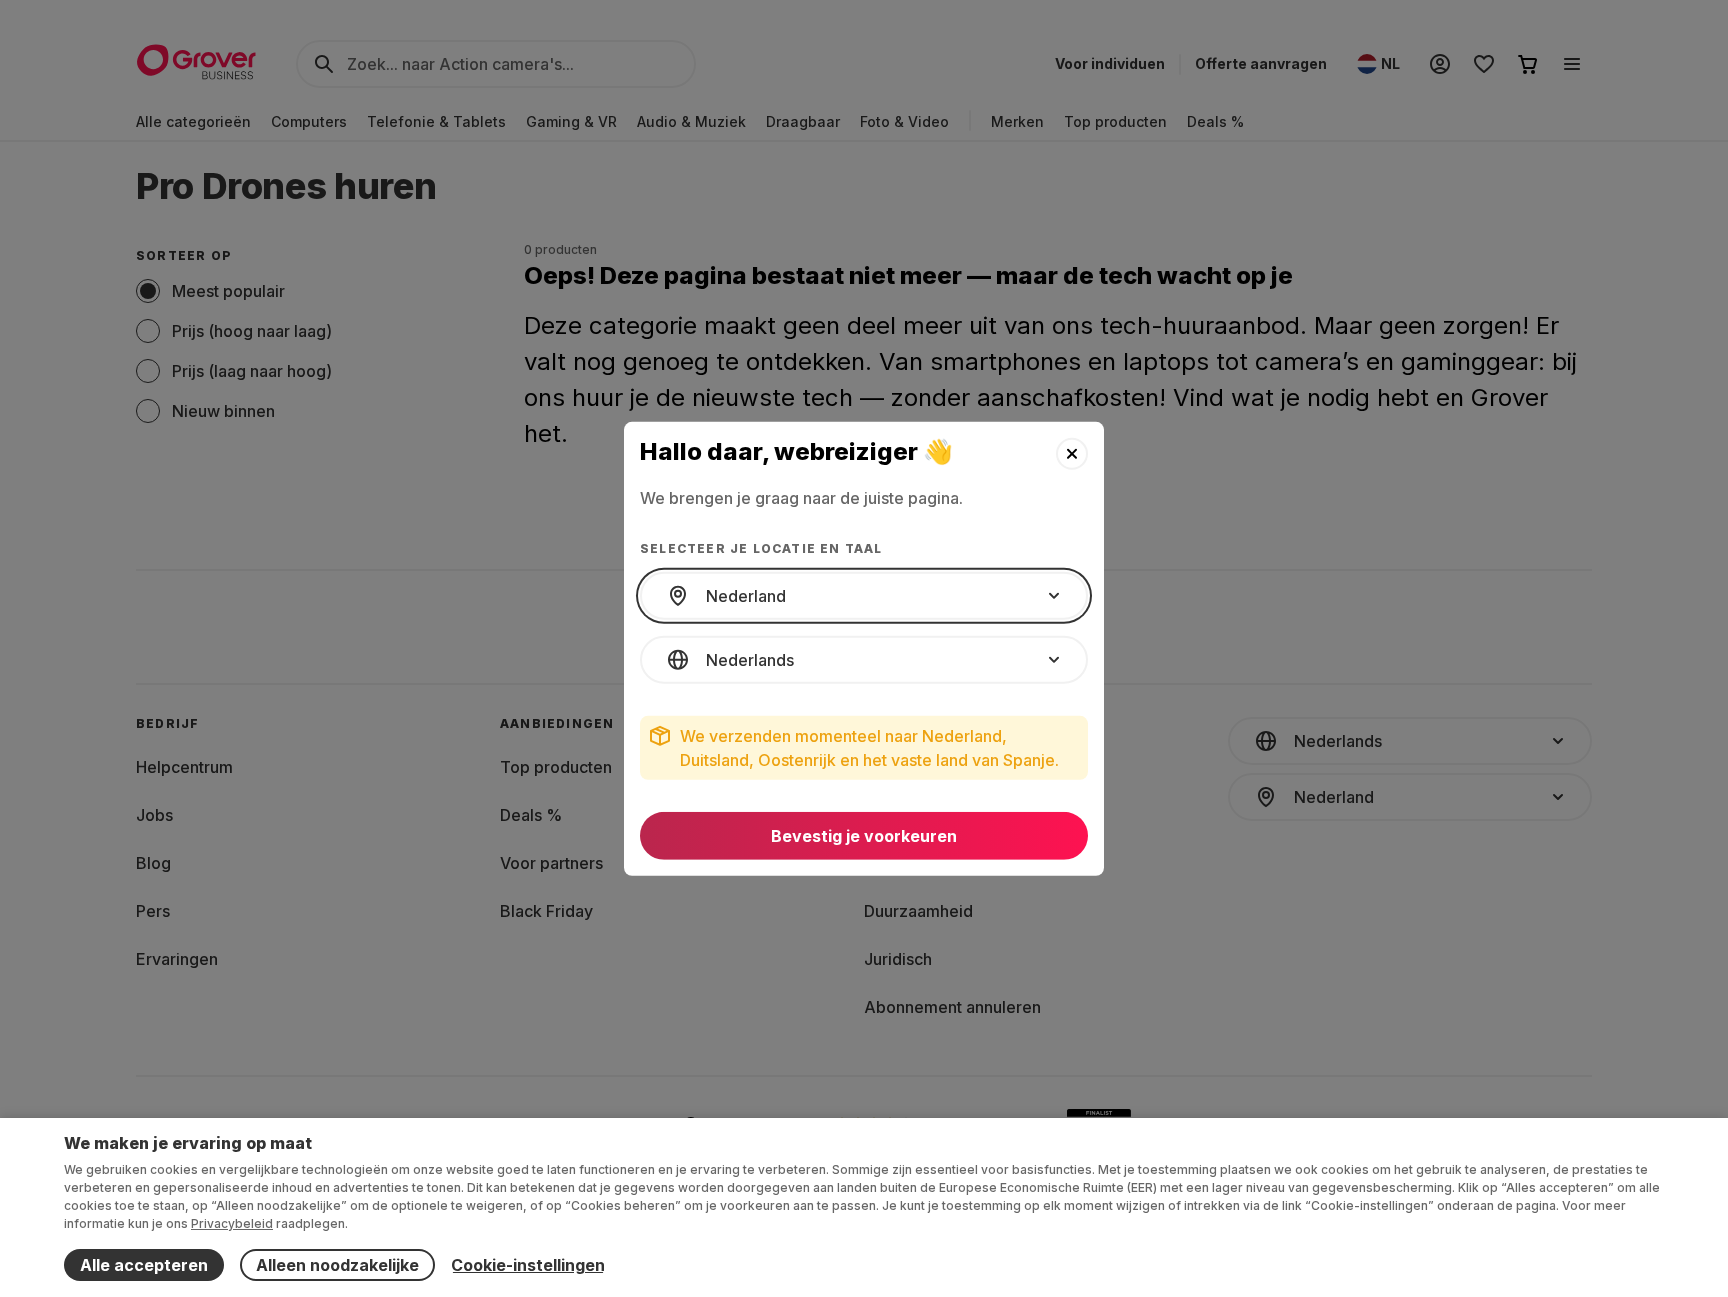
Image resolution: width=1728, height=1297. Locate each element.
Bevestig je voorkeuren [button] (864, 836)
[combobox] (864, 596)
